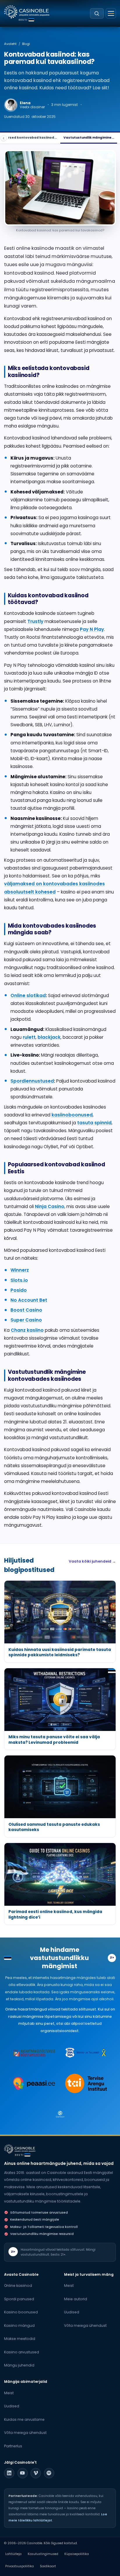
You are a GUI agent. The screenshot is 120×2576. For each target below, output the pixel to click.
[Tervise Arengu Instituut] (86, 2083)
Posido (19, 1290)
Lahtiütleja (13, 2554)
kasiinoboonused (72, 1115)
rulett (29, 1037)
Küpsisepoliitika (77, 2554)
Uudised (72, 2312)
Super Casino (26, 1320)
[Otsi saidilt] (97, 13)
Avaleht (10, 44)
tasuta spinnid (94, 1123)
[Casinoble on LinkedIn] (9, 2473)
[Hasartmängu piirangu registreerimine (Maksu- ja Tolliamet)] (86, 2053)
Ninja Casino (50, 1206)
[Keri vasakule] (4, 138)
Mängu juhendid (19, 2365)
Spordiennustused (32, 1081)
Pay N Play (92, 629)
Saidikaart (48, 2566)
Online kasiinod (18, 2286)
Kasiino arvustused (22, 2352)
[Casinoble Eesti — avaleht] (27, 12)
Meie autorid (76, 2299)
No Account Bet (29, 1300)
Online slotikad (28, 995)
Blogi (26, 44)
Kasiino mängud (19, 2325)
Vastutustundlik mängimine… (89, 138)
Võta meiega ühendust (85, 2325)
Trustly (35, 621)
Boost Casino (26, 1310)
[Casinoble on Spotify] (49, 2473)
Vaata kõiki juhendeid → (92, 1561)
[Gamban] (60, 2114)
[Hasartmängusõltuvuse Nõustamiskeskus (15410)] (34, 2053)
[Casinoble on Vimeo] (36, 2473)
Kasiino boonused (21, 2312)
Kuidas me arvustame (24, 2419)
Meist (69, 2286)
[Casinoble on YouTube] (23, 2473)
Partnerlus (13, 2446)
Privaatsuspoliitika (20, 2566)
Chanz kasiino (27, 1330)
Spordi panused (19, 2299)
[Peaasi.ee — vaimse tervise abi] (34, 2083)
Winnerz (20, 1270)
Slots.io (19, 1280)
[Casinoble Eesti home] (20, 2149)
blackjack (49, 1037)
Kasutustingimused (43, 2554)
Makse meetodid (20, 2339)
